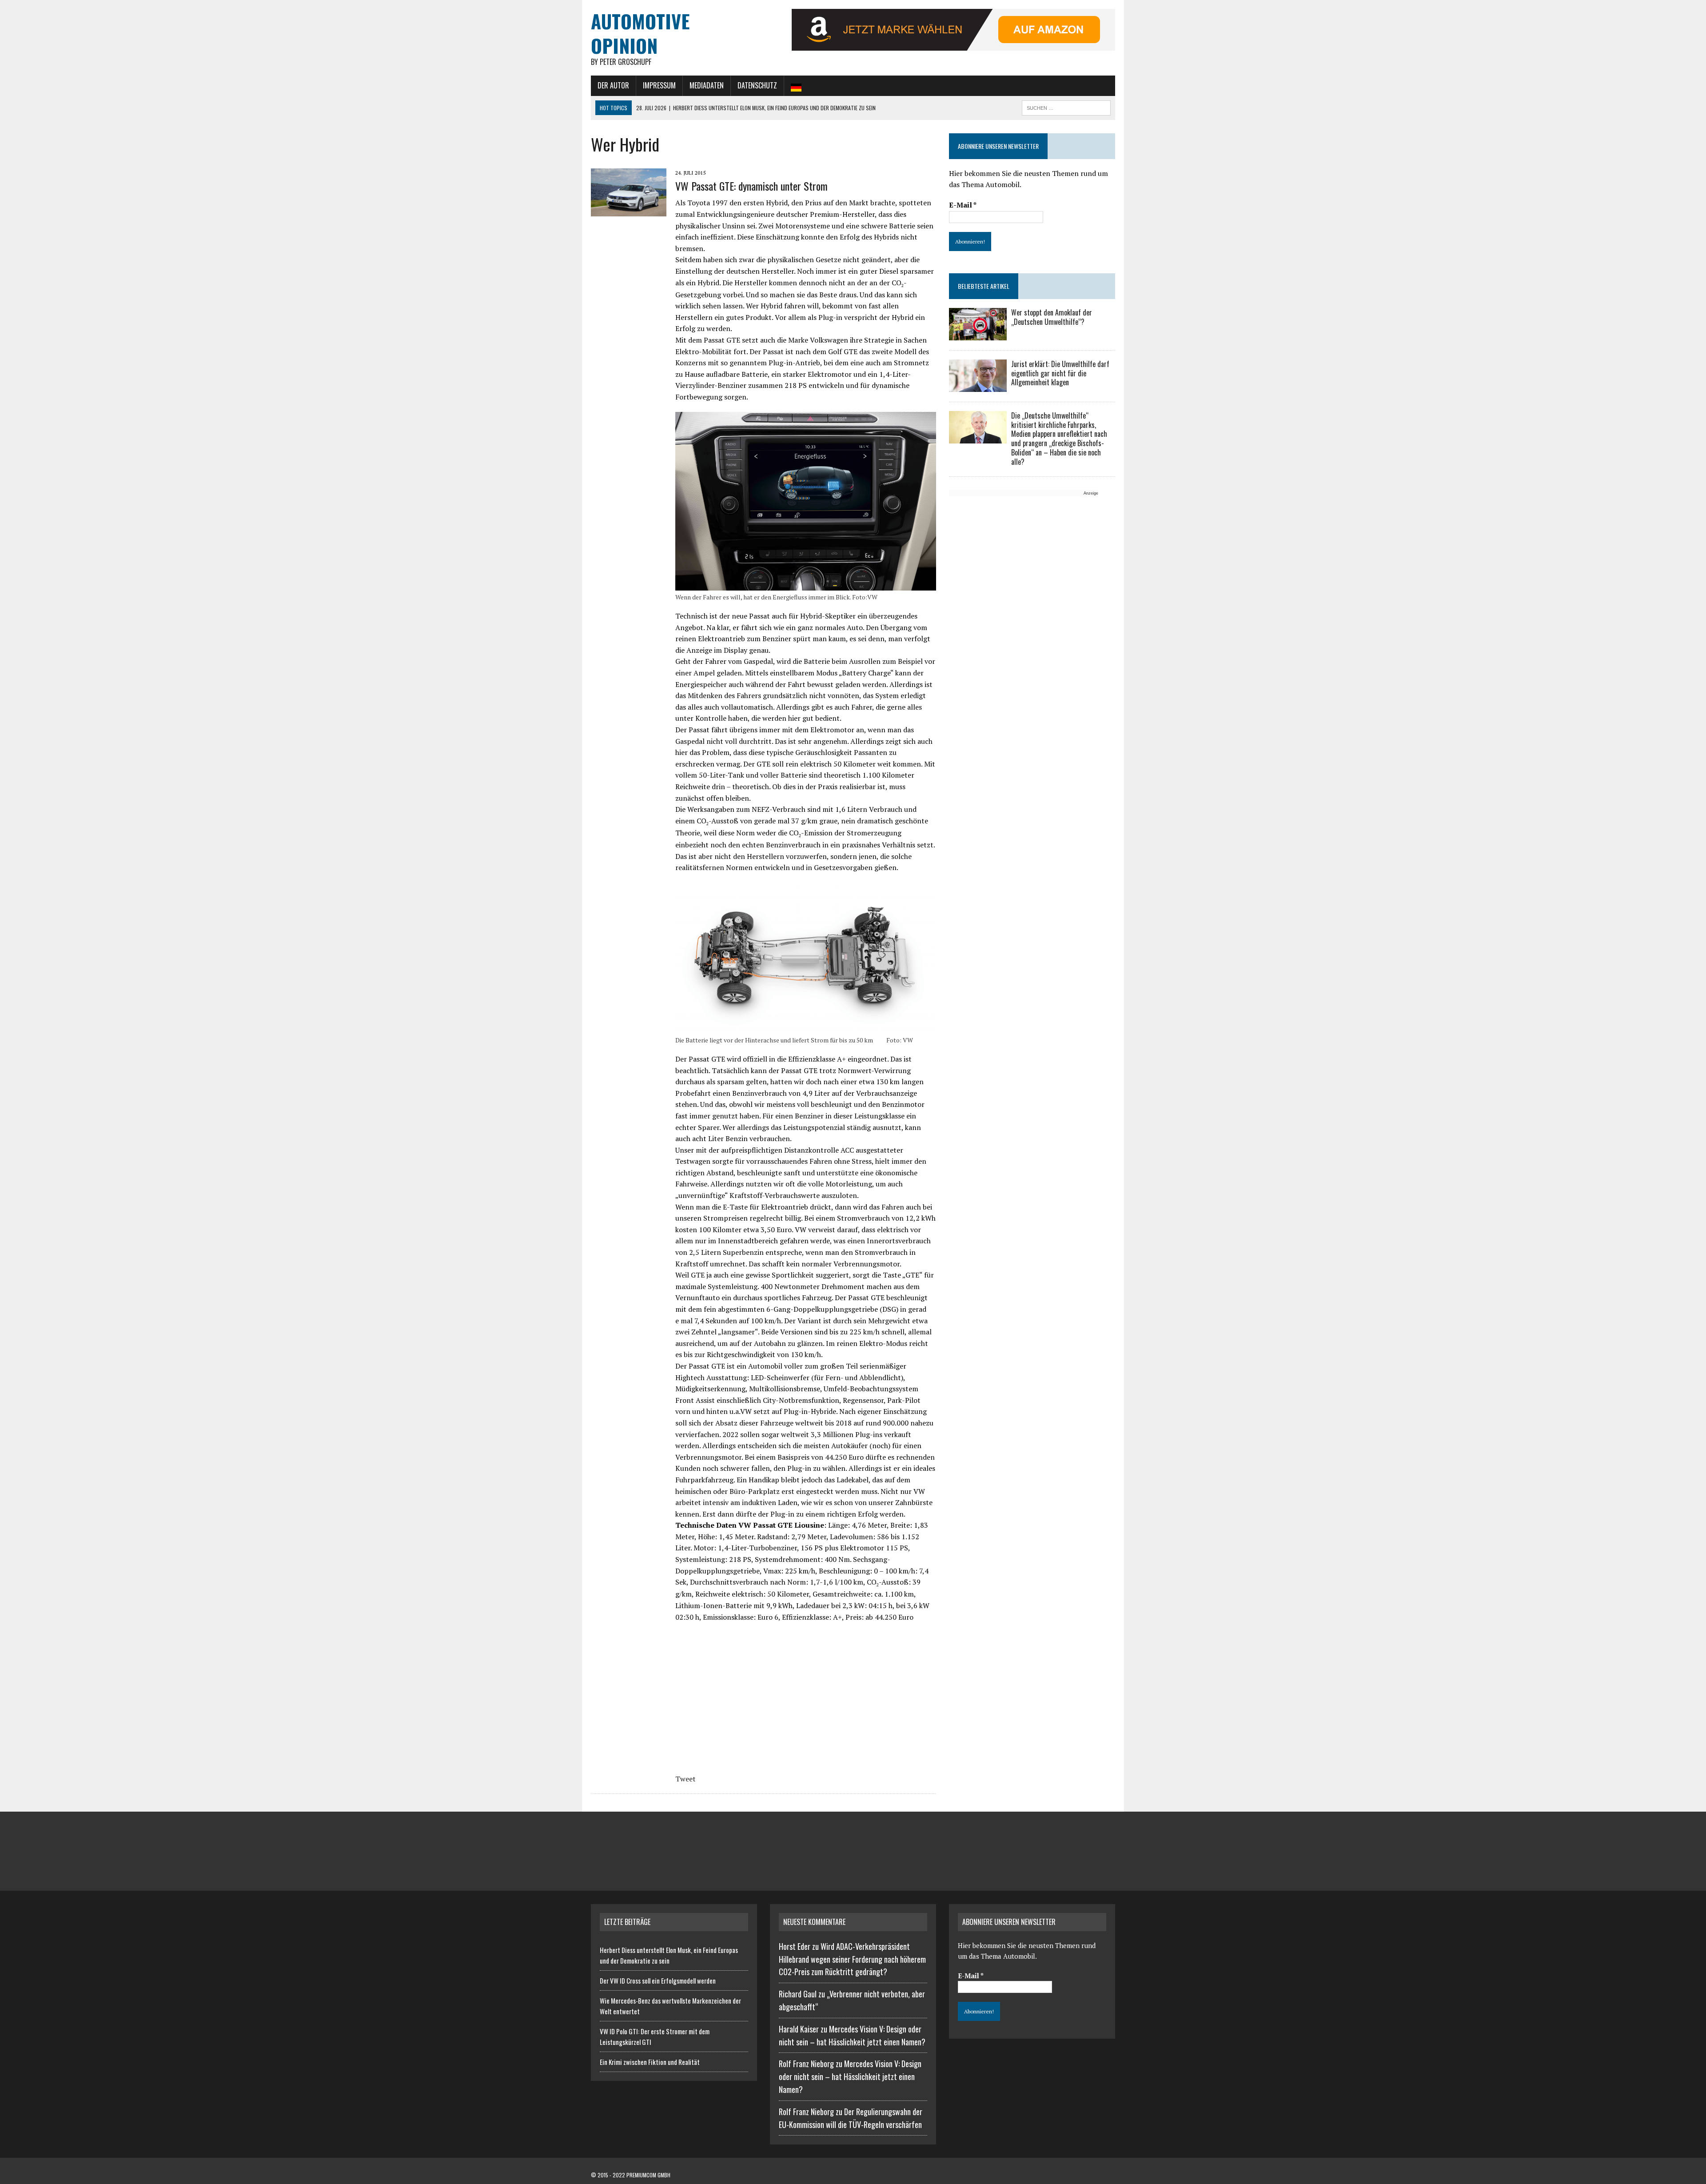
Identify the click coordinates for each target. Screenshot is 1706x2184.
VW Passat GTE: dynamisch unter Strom (751, 186)
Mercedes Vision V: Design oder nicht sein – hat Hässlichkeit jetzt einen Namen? (850, 2076)
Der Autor (613, 85)
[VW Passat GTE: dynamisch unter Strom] (629, 211)
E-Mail (963, 205)
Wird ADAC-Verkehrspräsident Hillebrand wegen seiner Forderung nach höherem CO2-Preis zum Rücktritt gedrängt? (852, 1959)
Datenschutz (757, 85)
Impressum (659, 85)
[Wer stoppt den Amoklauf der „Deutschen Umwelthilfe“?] (978, 334)
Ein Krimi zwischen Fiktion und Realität (650, 2062)
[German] (796, 86)
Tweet (686, 1779)
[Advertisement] (1024, 560)
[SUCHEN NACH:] (1066, 107)
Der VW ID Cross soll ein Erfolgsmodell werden (658, 1980)
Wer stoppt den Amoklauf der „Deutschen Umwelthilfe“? (1052, 317)
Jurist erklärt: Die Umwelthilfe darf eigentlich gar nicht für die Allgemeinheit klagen (1060, 373)
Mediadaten (707, 85)
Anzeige (1091, 493)
